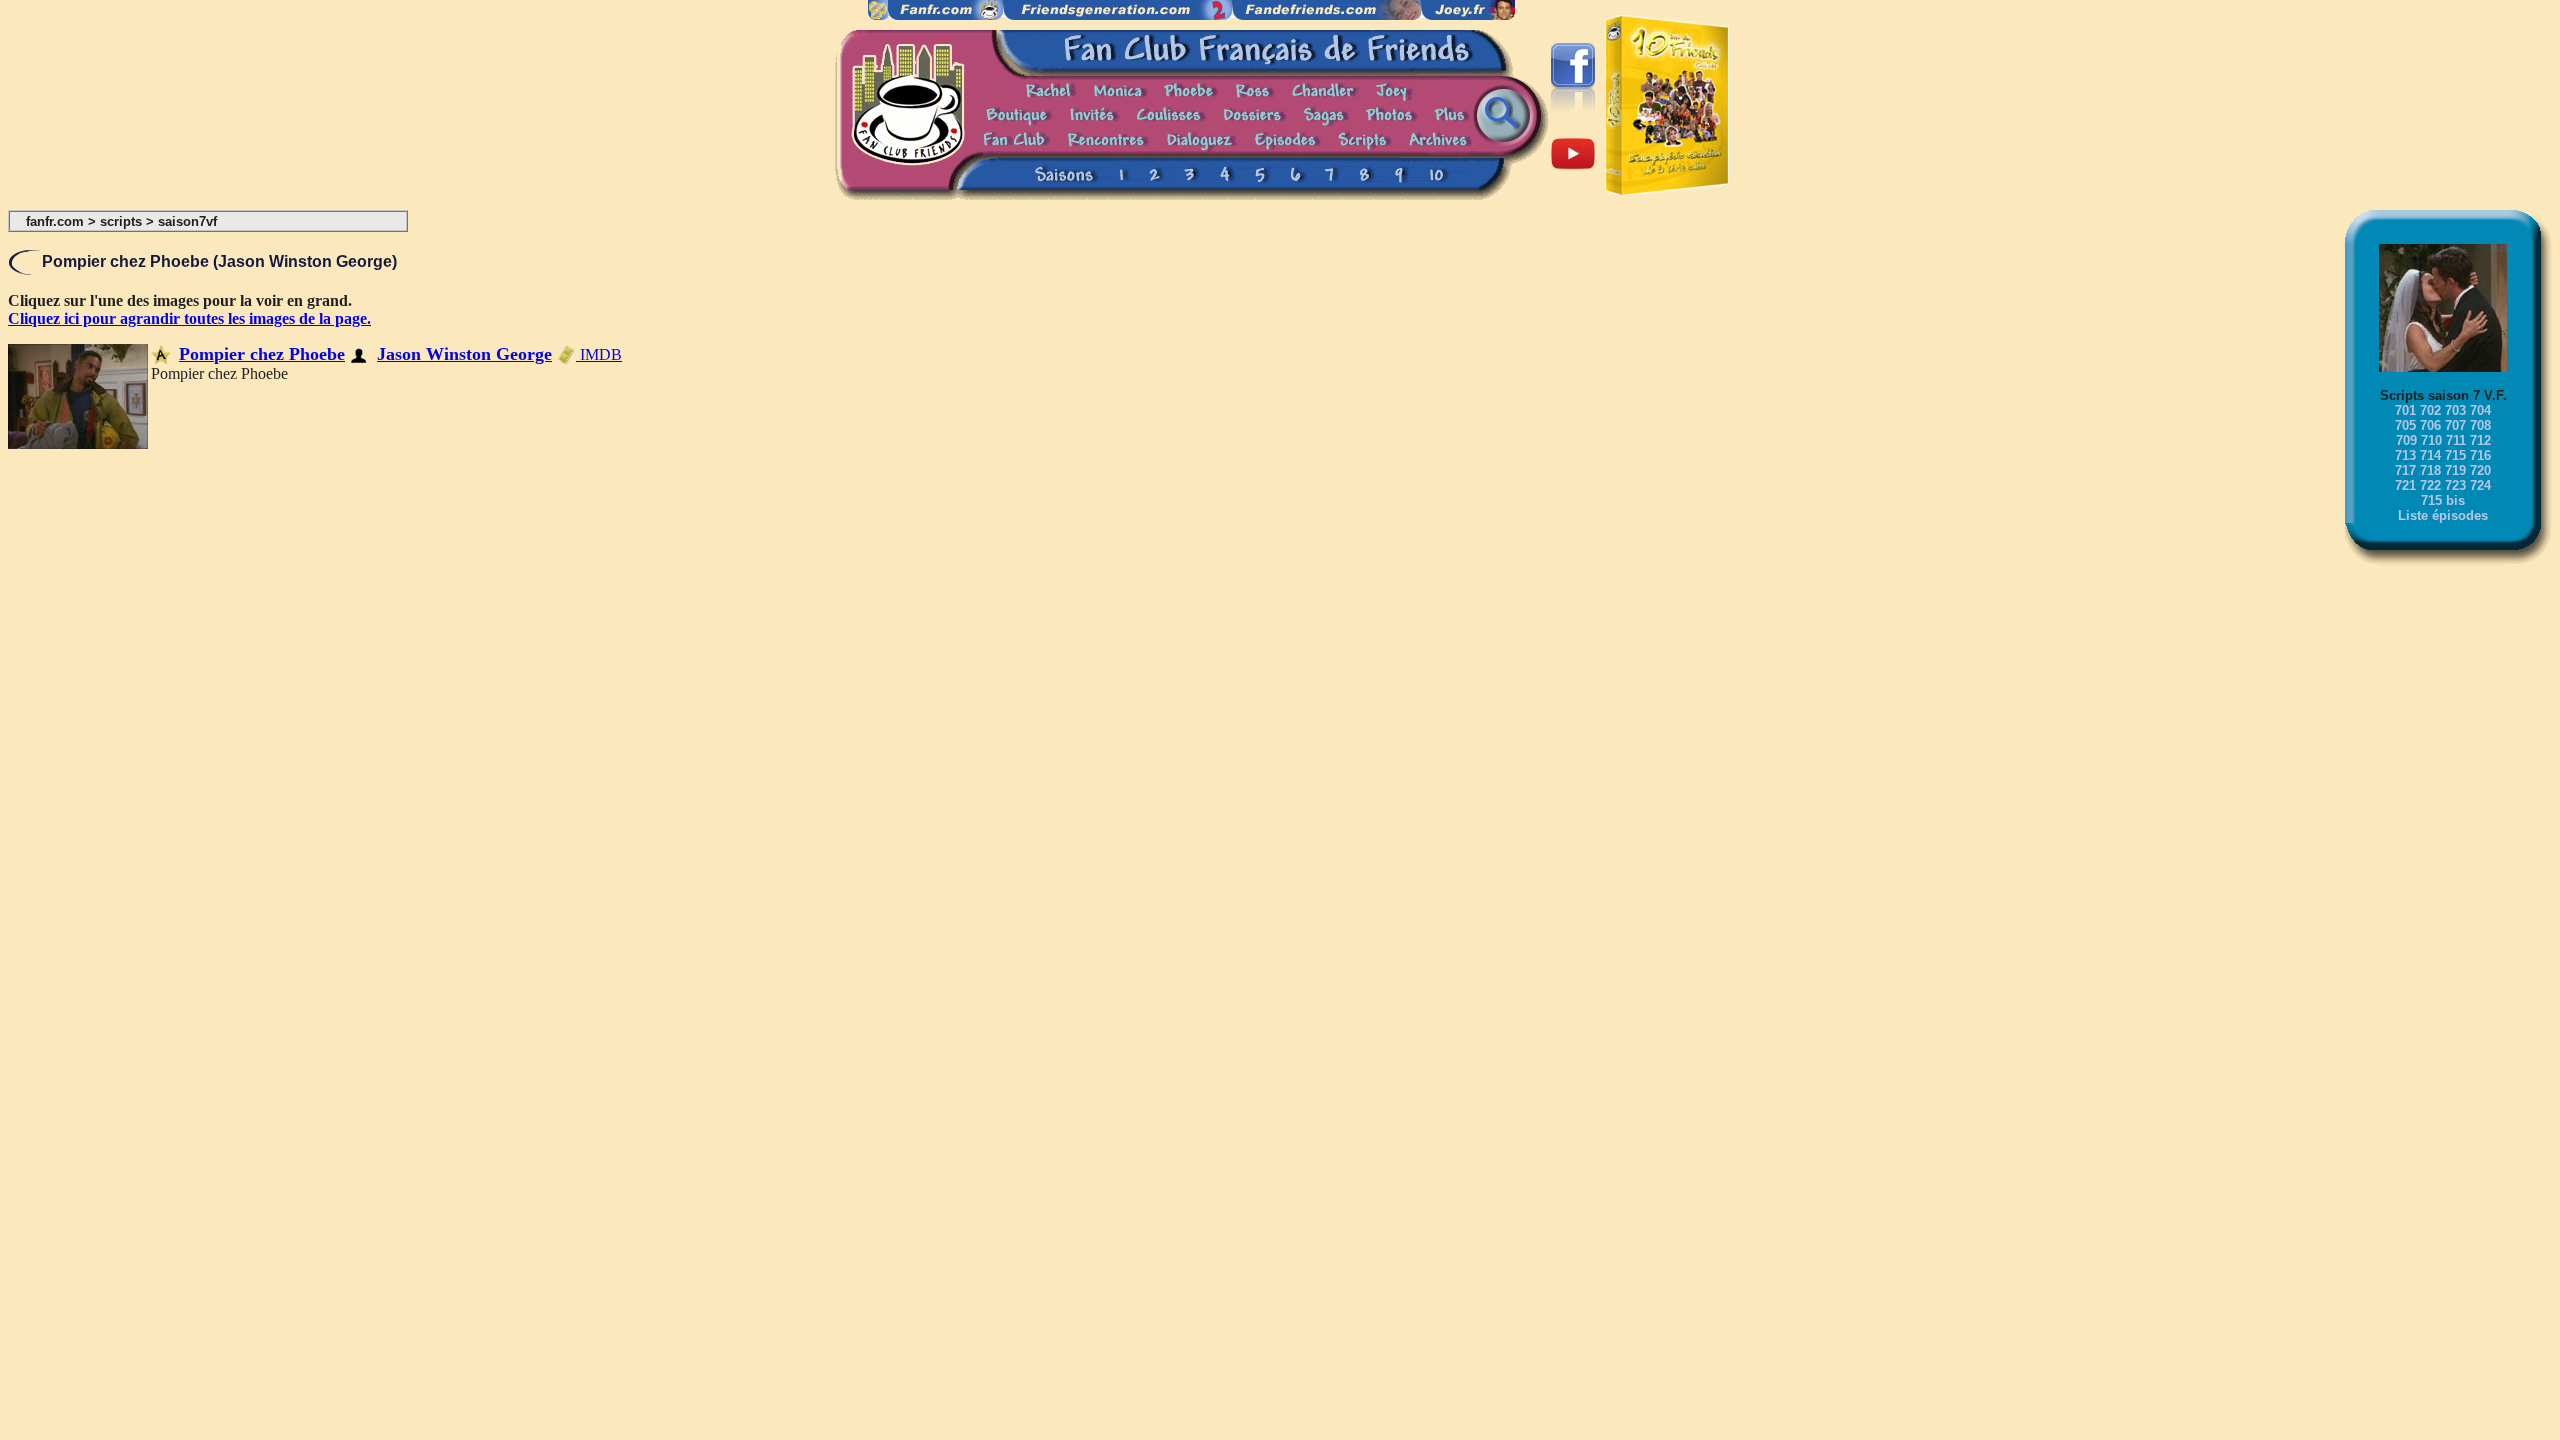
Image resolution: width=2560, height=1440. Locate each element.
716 (2480, 455)
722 (2430, 485)
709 (2406, 440)
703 (2455, 410)
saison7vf (187, 221)
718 (2430, 470)
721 (2405, 485)
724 (2480, 485)
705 (2405, 425)
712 (2480, 440)
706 (2430, 425)
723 (2455, 485)
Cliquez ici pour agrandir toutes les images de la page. (189, 318)
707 (2455, 425)
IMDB (599, 354)
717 (2405, 470)
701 (2405, 410)
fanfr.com (55, 221)
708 (2480, 425)
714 (2430, 455)
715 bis (2443, 500)
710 (2431, 440)
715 (2455, 455)
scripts (121, 221)
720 (2480, 470)
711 (2456, 440)
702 (2430, 410)
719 (2455, 470)
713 (2405, 455)
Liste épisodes (2443, 515)
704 (2480, 410)
